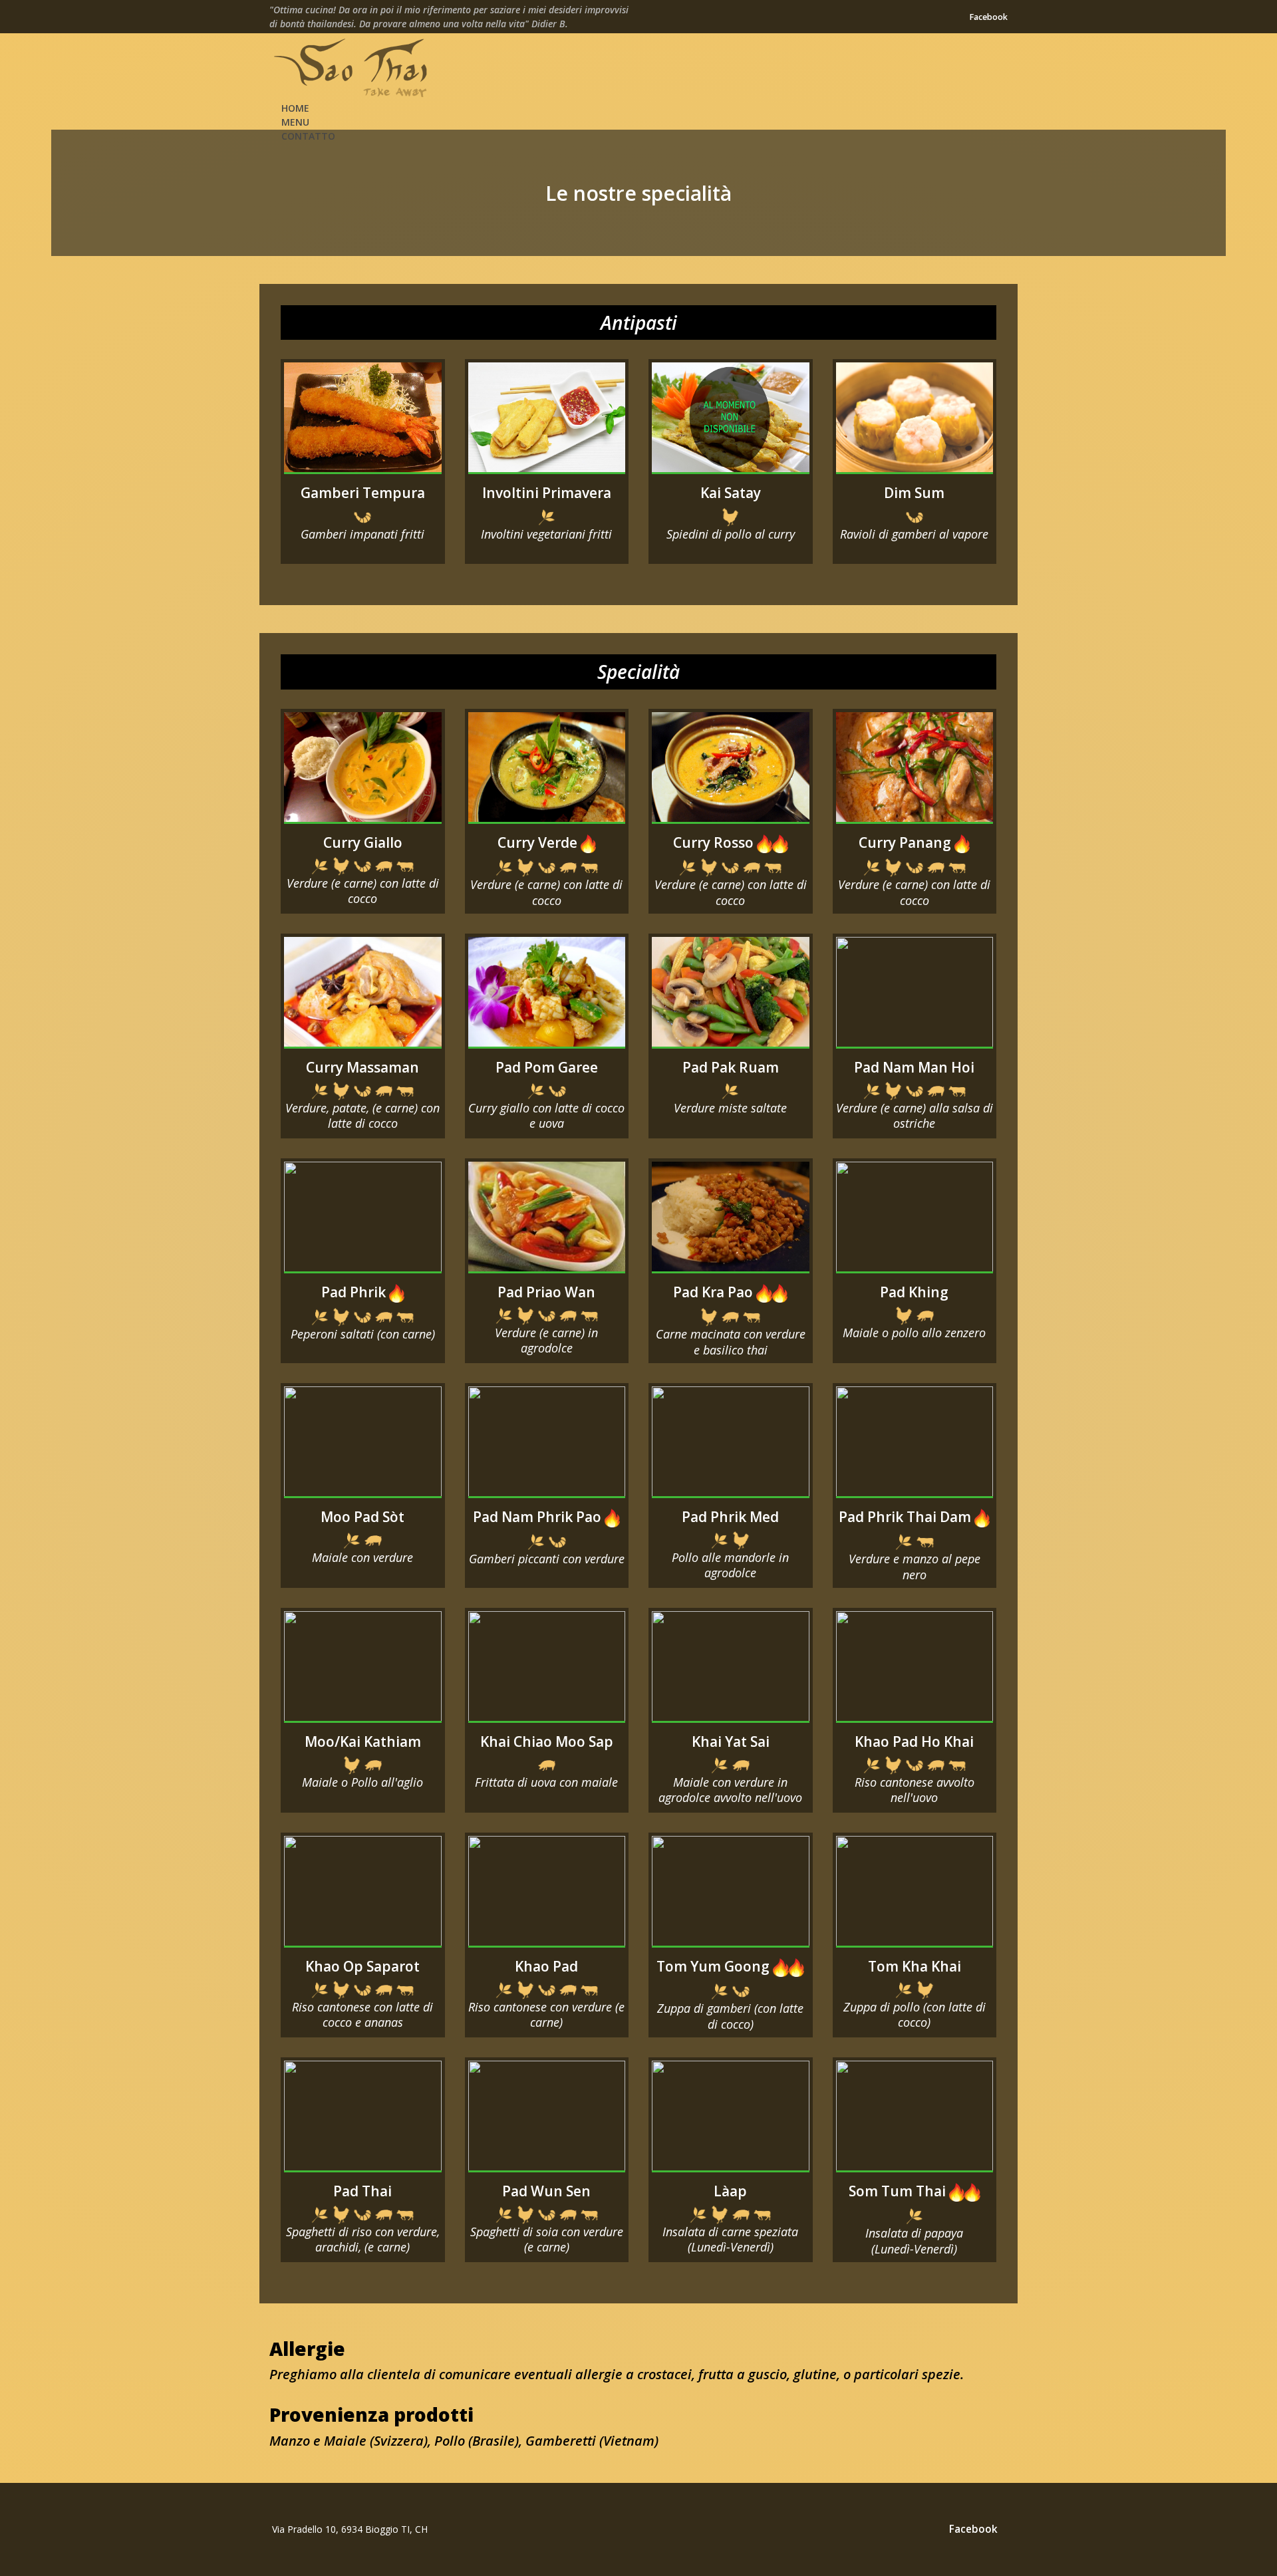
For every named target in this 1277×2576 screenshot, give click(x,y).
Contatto (308, 136)
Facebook (988, 17)
